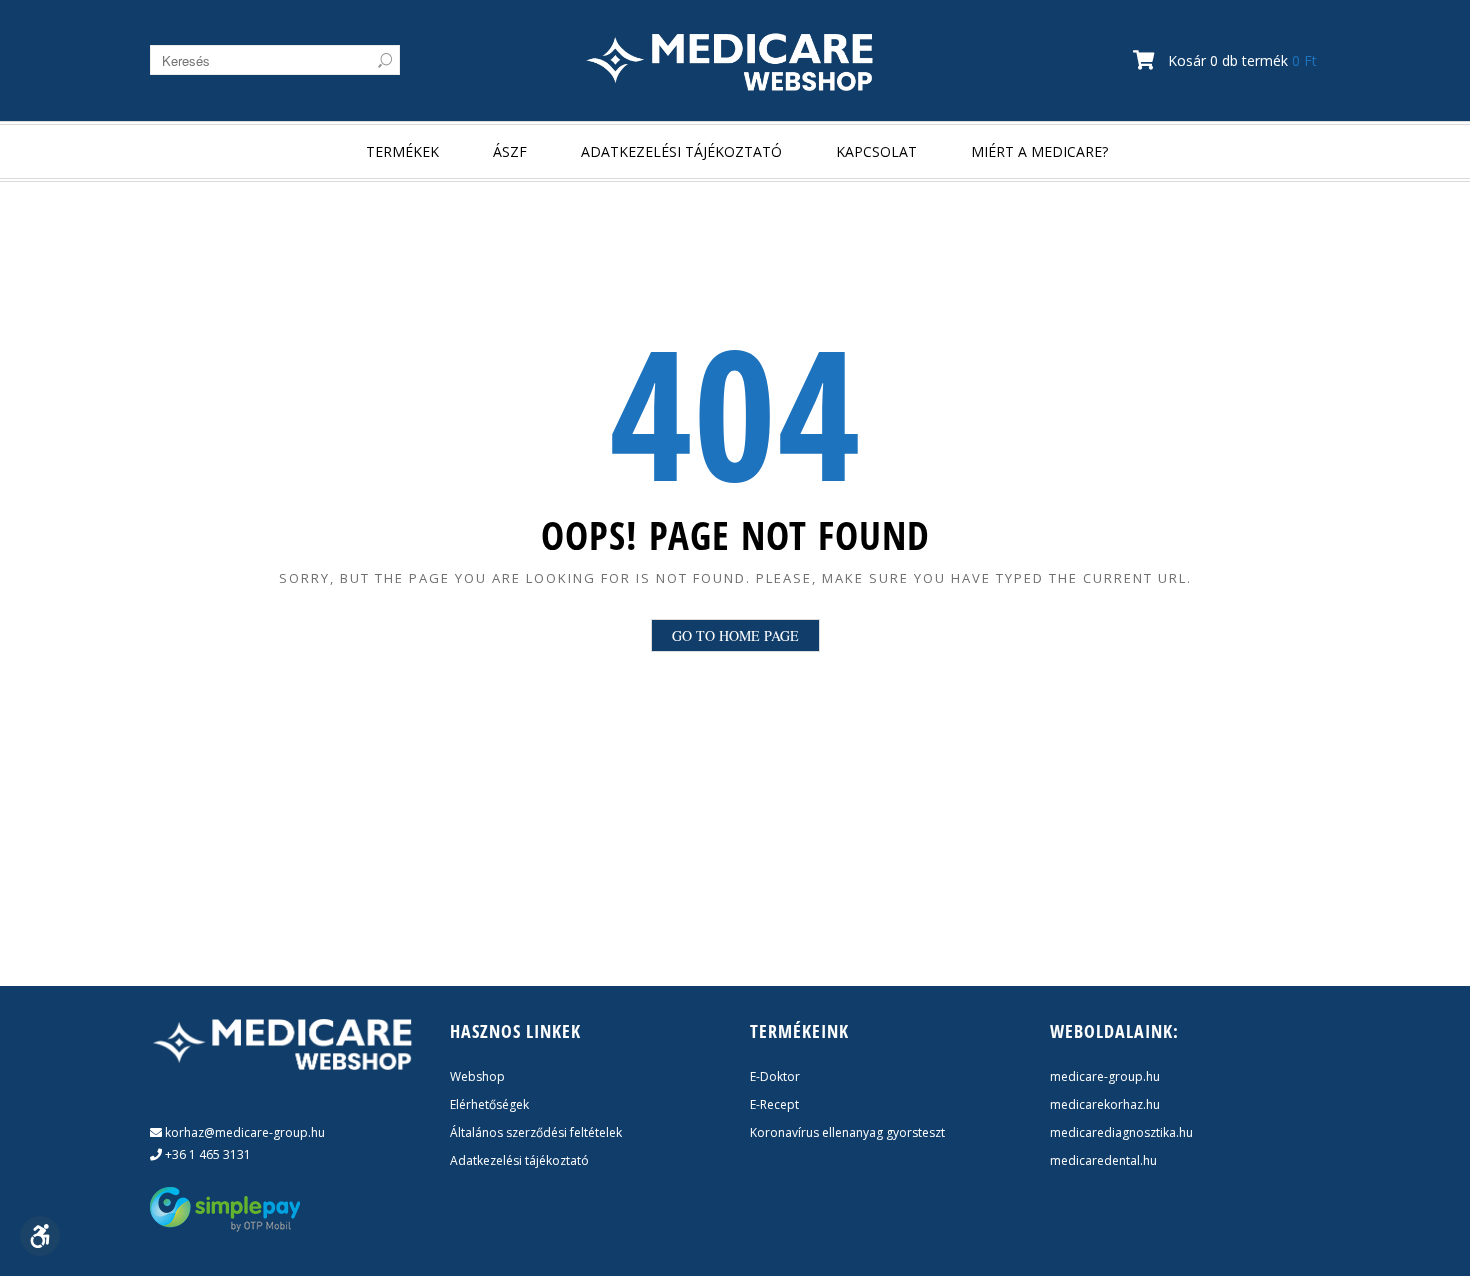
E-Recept (774, 1104)
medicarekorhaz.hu (1105, 1104)
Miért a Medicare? (1039, 151)
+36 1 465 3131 (206, 1154)
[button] (40, 1236)
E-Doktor (775, 1076)
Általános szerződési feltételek (536, 1132)
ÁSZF (510, 151)
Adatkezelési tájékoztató (681, 151)
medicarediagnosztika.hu (1121, 1132)
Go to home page (735, 635)
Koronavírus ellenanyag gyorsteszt (847, 1132)
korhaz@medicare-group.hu (243, 1132)
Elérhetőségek (489, 1104)
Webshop (477, 1076)
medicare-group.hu (1105, 1076)
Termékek (402, 151)
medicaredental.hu (1103, 1160)
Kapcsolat (876, 151)
